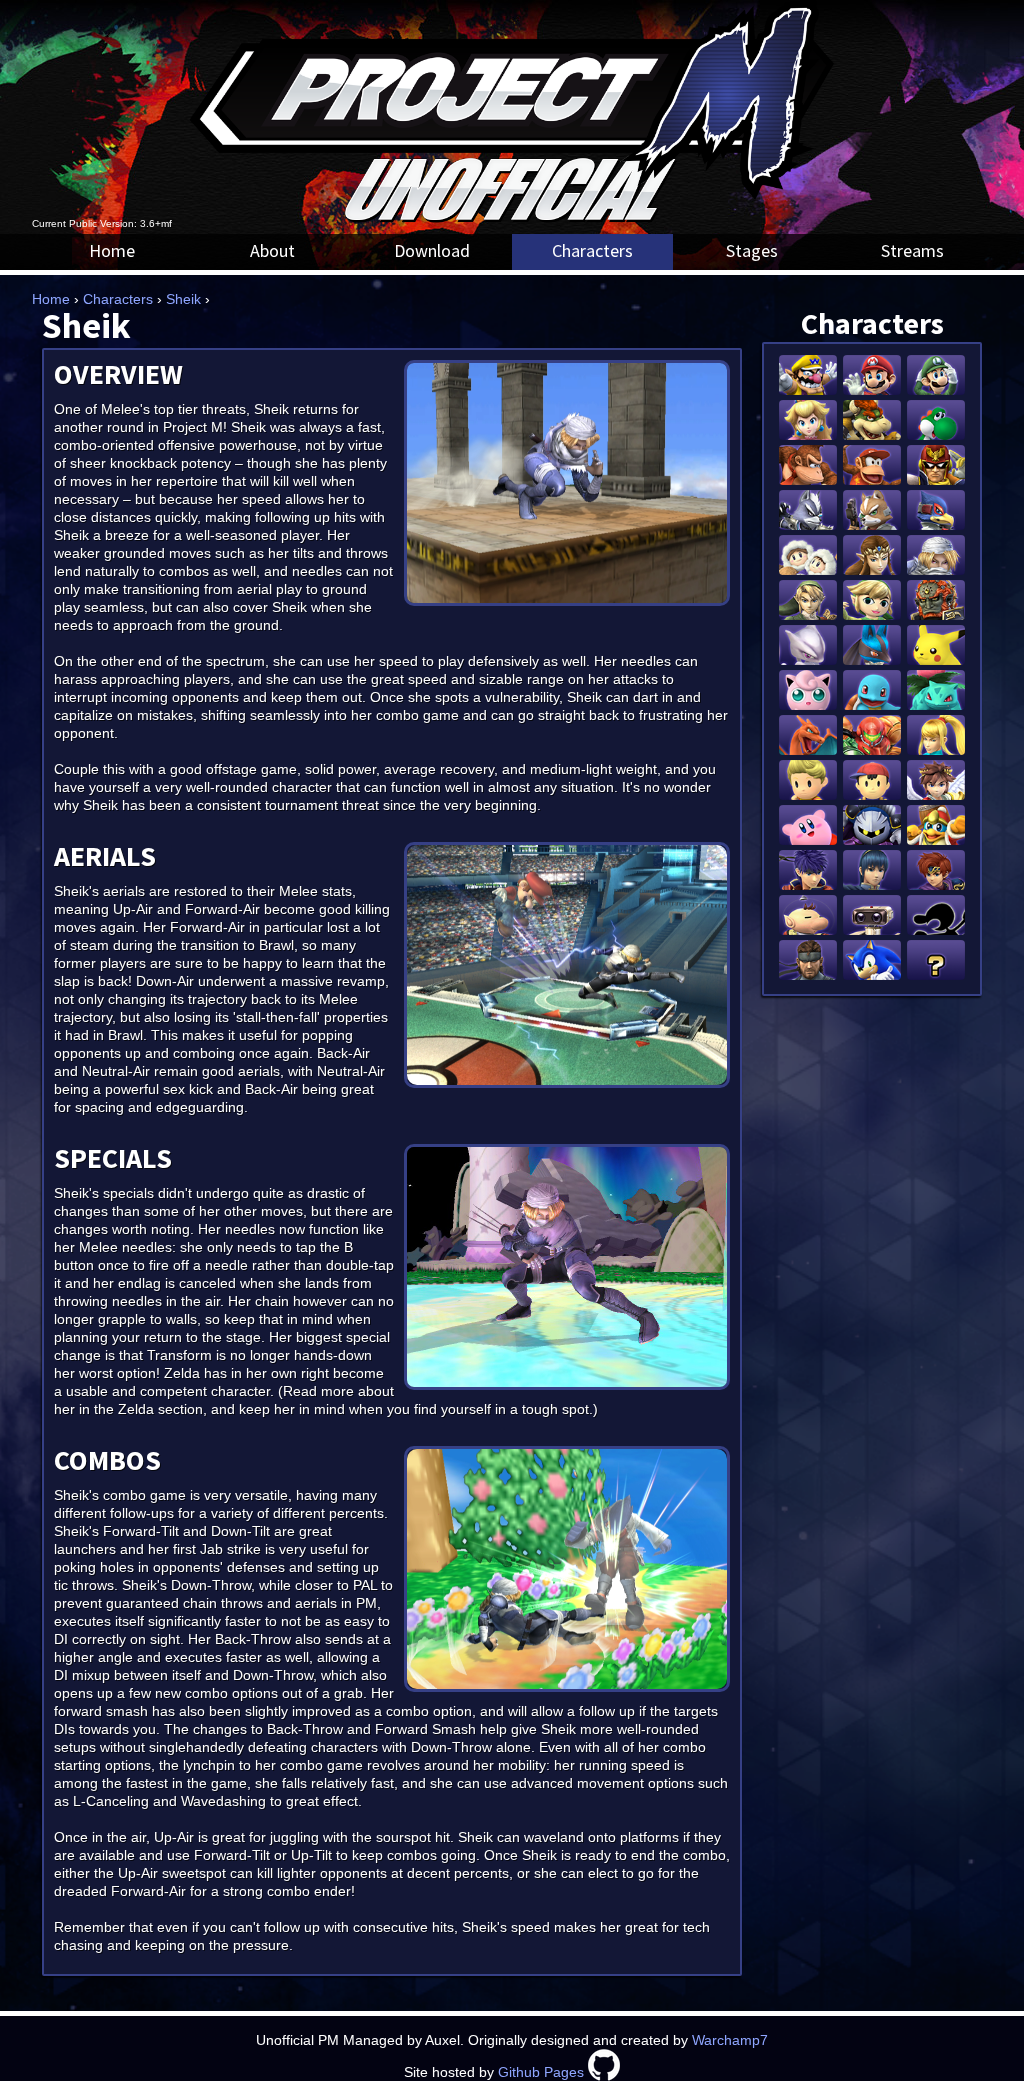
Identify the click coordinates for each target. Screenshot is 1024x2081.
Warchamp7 (730, 2040)
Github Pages (541, 2072)
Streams (912, 250)
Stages (752, 250)
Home (112, 250)
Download (432, 250)
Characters (592, 250)
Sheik (183, 299)
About (272, 250)
